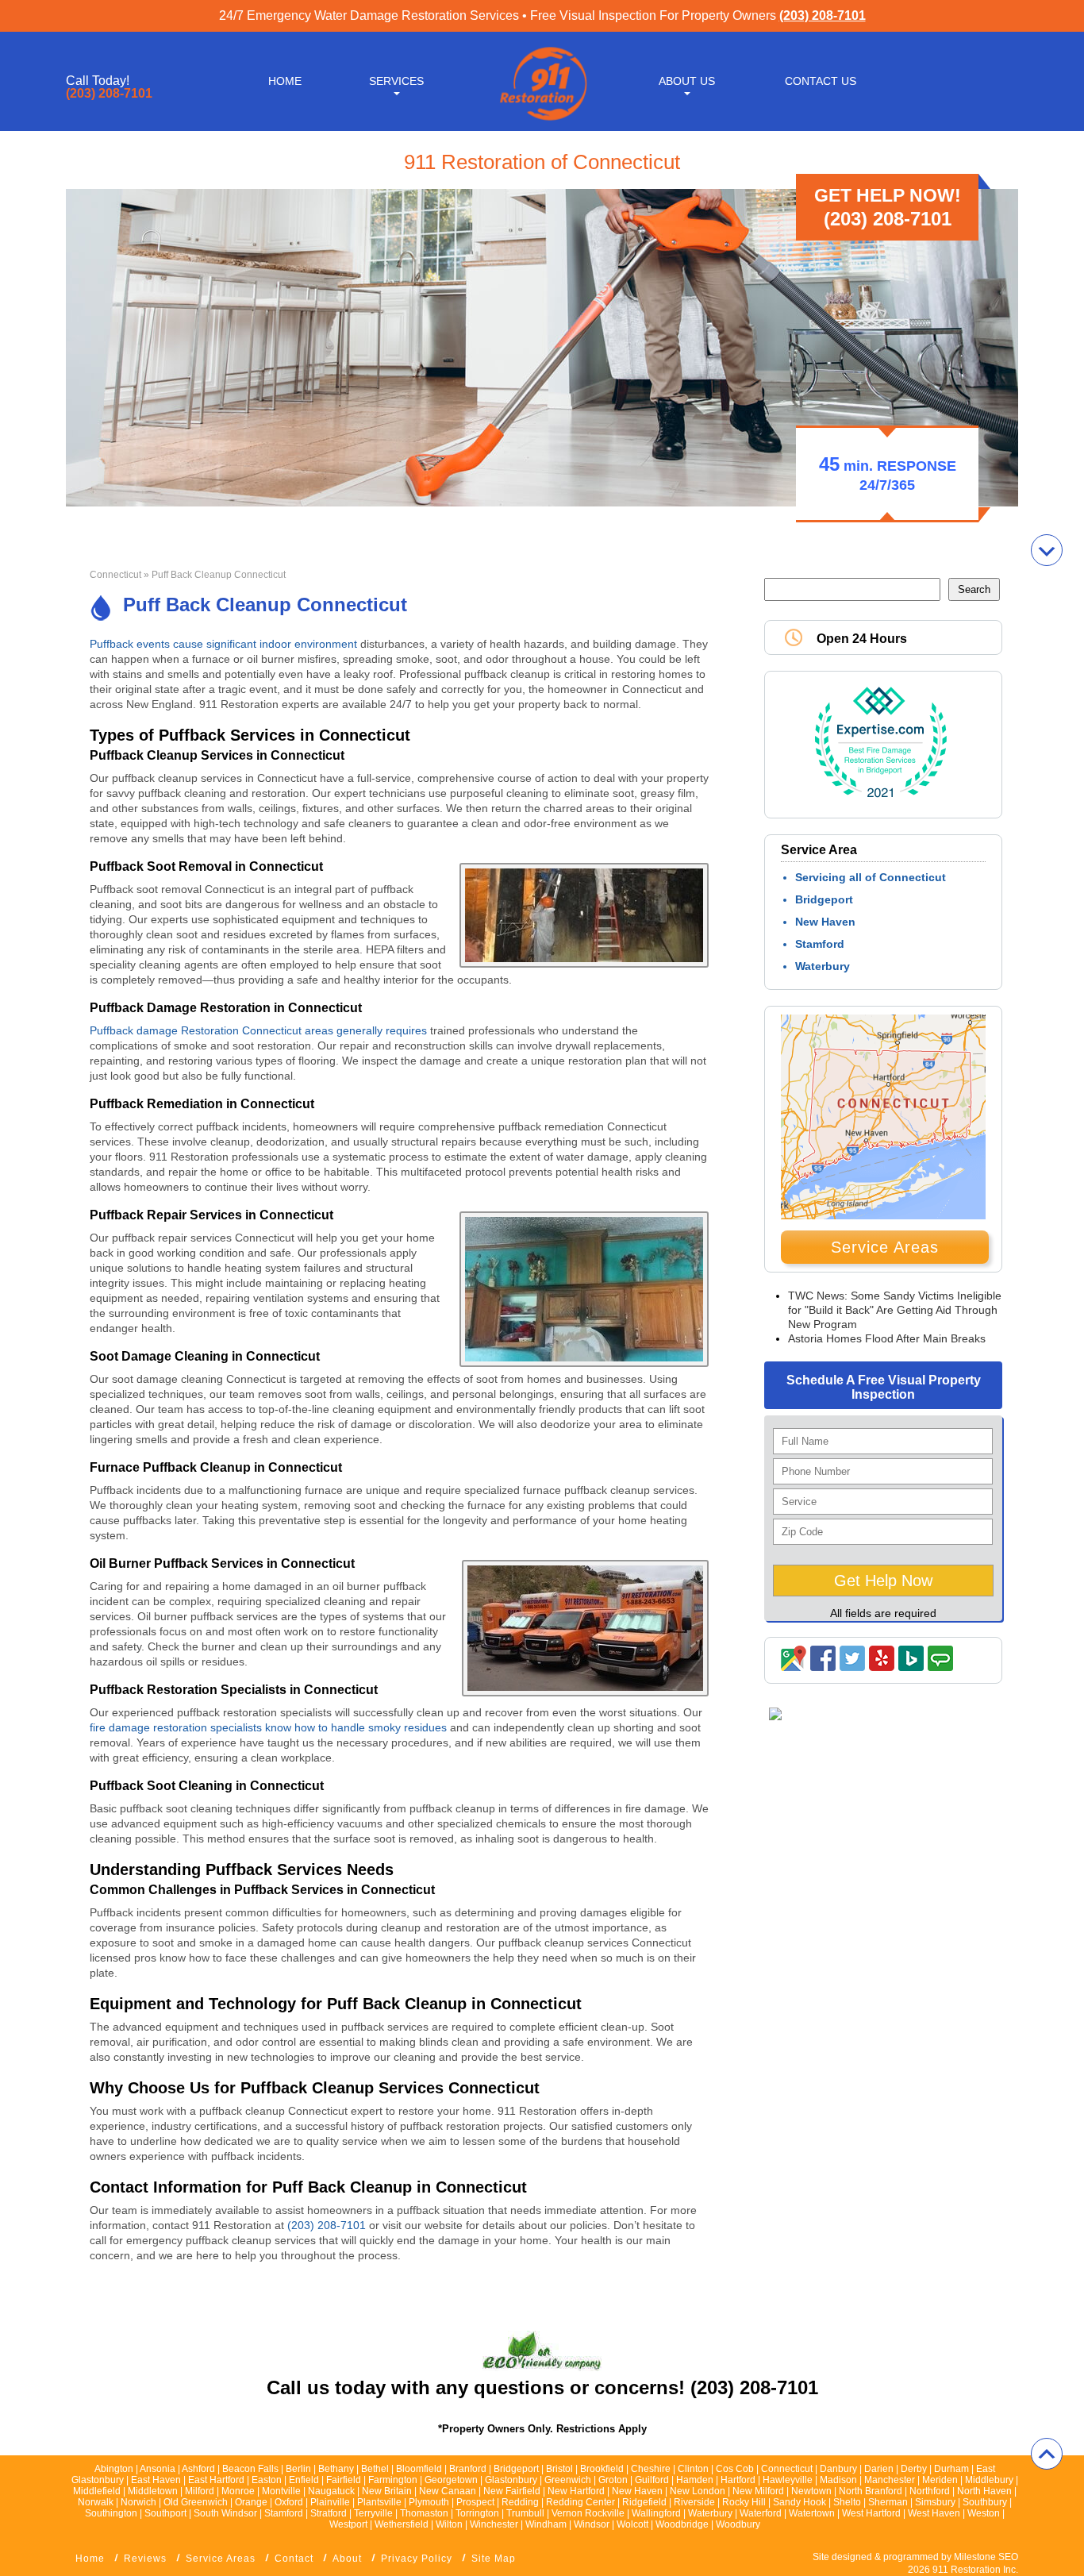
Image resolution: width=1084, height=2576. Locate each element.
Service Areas (885, 1247)
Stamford (820, 944)
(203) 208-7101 (823, 15)
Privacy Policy (417, 2559)
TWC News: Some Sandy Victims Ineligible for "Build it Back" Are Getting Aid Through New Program (895, 1310)
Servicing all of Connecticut (871, 877)
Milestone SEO (986, 2557)
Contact (294, 2559)
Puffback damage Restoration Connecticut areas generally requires (258, 1030)
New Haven (825, 922)
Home (285, 81)
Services (396, 81)
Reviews (145, 2559)
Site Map (494, 2559)
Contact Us (821, 81)
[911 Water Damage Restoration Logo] (542, 121)
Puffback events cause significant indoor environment (225, 644)
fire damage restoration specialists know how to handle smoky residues (268, 1727)
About (347, 2559)
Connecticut (115, 575)
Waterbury (823, 966)
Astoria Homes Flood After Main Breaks (887, 1338)
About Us (687, 81)
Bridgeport (824, 899)
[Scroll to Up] (1047, 2454)
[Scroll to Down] (1047, 550)
